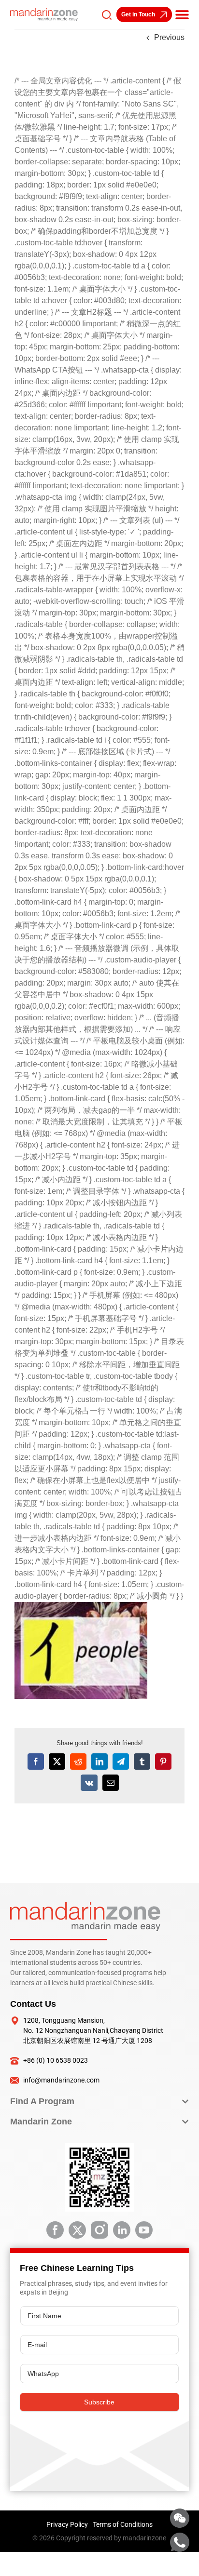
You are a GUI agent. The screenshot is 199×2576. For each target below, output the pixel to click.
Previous (169, 37)
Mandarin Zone (41, 2122)
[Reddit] (78, 1762)
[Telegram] (121, 1762)
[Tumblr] (142, 1762)
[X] (57, 1762)
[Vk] (89, 1783)
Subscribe (99, 2402)
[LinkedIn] (99, 1762)
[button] (182, 14)
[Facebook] (36, 1762)
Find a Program (42, 2101)
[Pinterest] (163, 1762)
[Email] (111, 1783)
